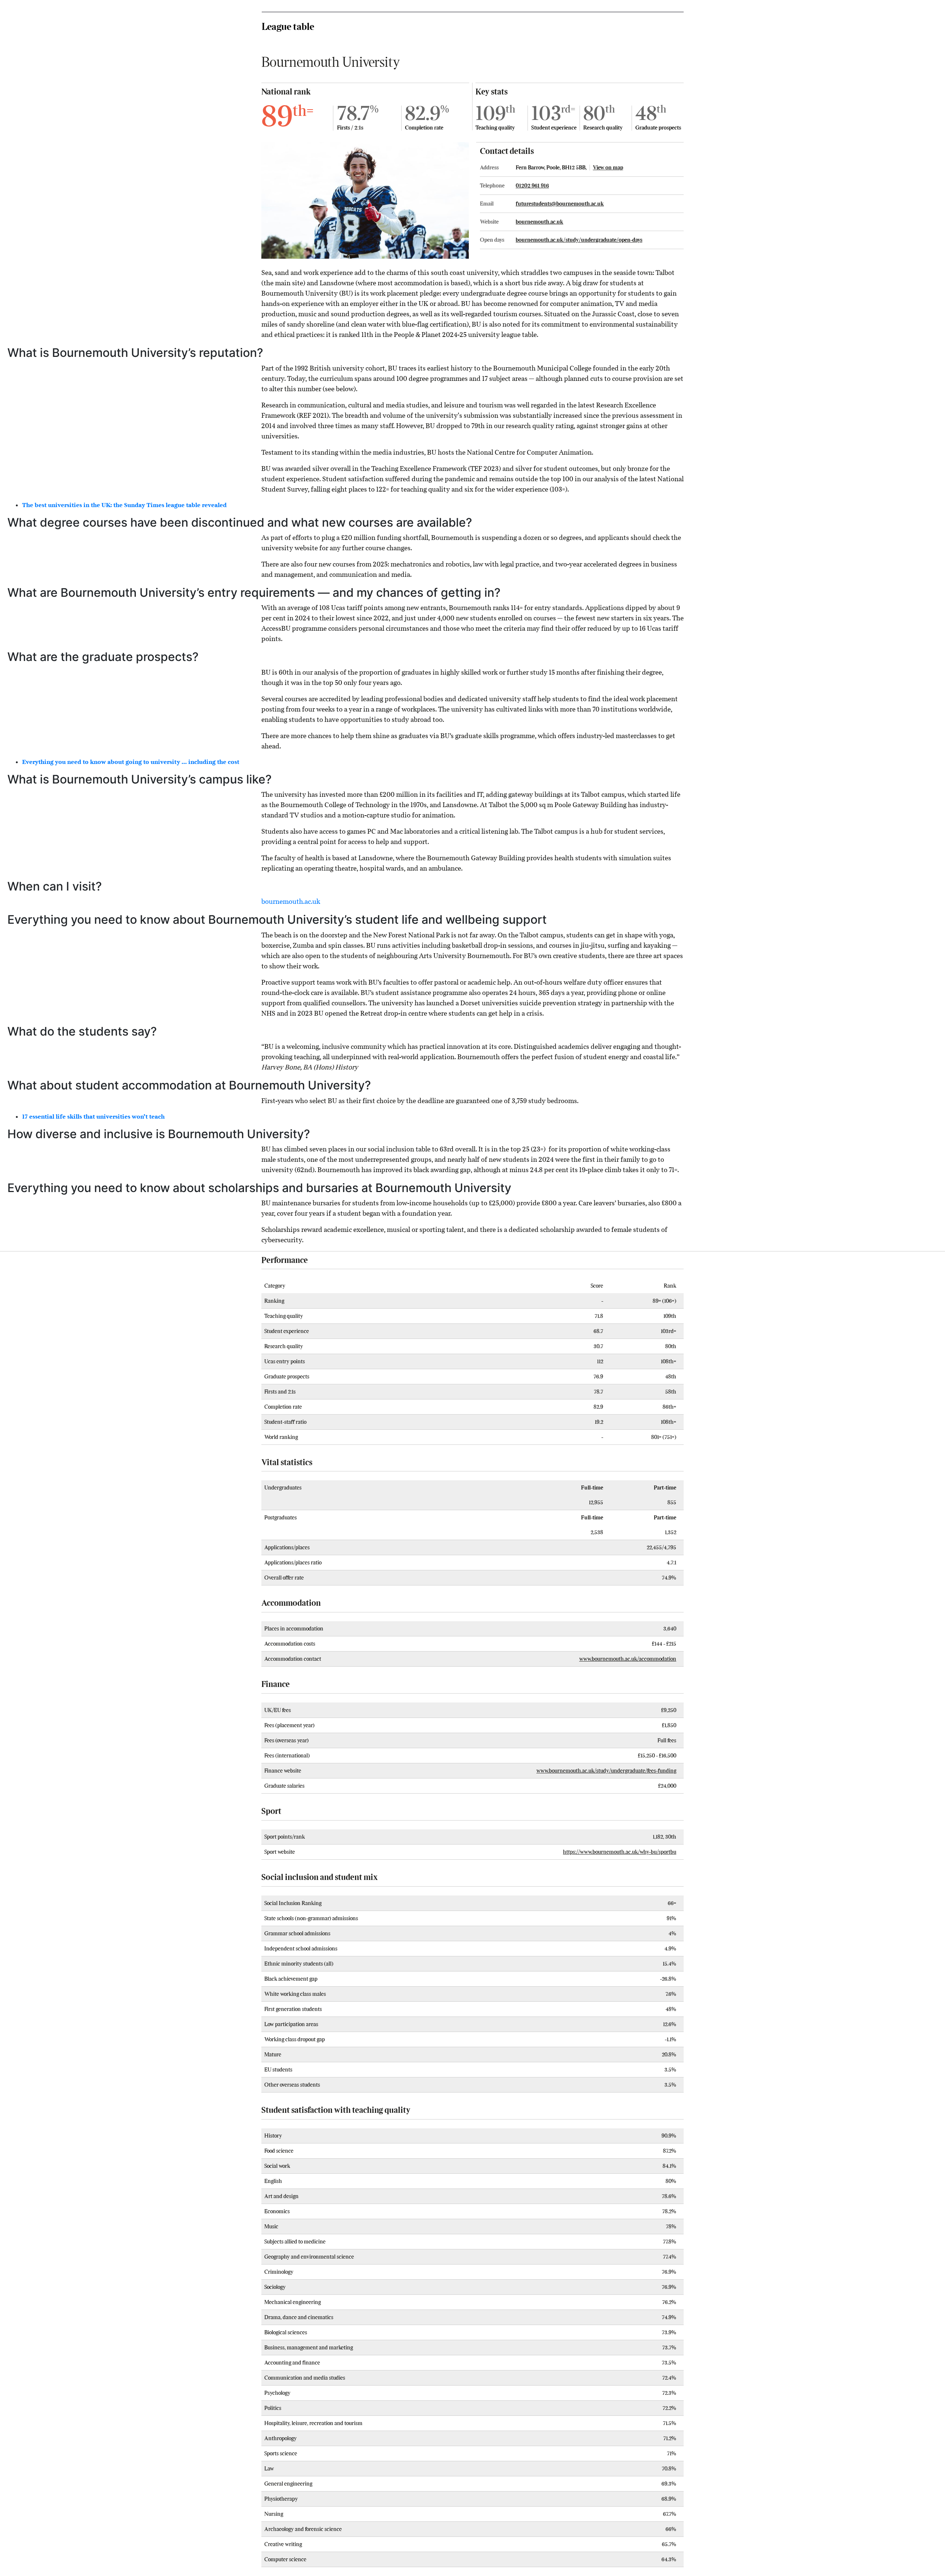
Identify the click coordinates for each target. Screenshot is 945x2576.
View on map (608, 168)
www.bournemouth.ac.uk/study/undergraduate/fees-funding (606, 1771)
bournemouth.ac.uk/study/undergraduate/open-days (579, 240)
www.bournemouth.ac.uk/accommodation (628, 1659)
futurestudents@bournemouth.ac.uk (560, 204)
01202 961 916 (532, 186)
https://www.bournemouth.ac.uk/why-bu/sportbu (620, 1852)
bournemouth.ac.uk (539, 222)
